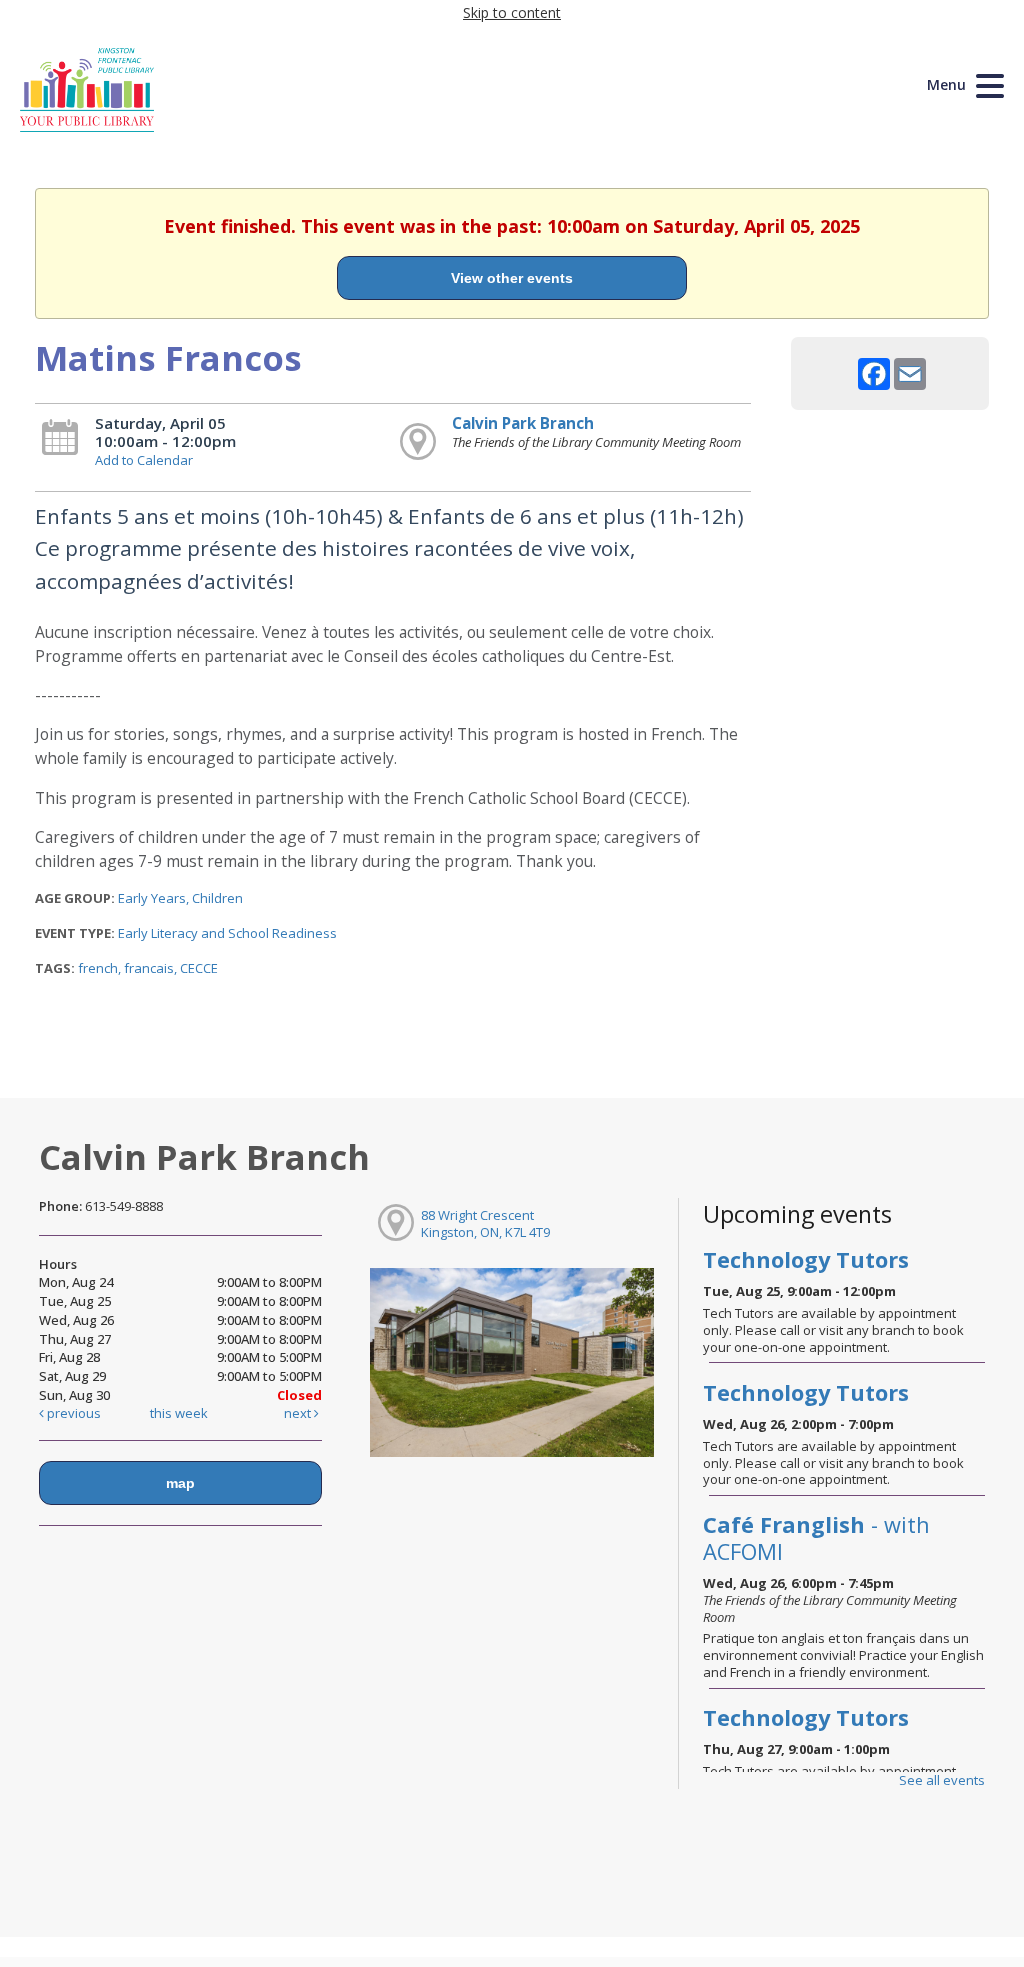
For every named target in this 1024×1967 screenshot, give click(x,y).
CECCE (199, 968)
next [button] (299, 1413)
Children (217, 898)
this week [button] (179, 1413)
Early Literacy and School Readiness (227, 933)
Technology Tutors (806, 1259)
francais (149, 968)
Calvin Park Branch (523, 423)
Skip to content (512, 12)
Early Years (152, 898)
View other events (512, 278)
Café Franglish (816, 1537)
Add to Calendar (144, 460)
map (180, 1483)
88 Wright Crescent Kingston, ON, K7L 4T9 (485, 1223)
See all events (942, 1780)
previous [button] (72, 1413)
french (98, 968)
